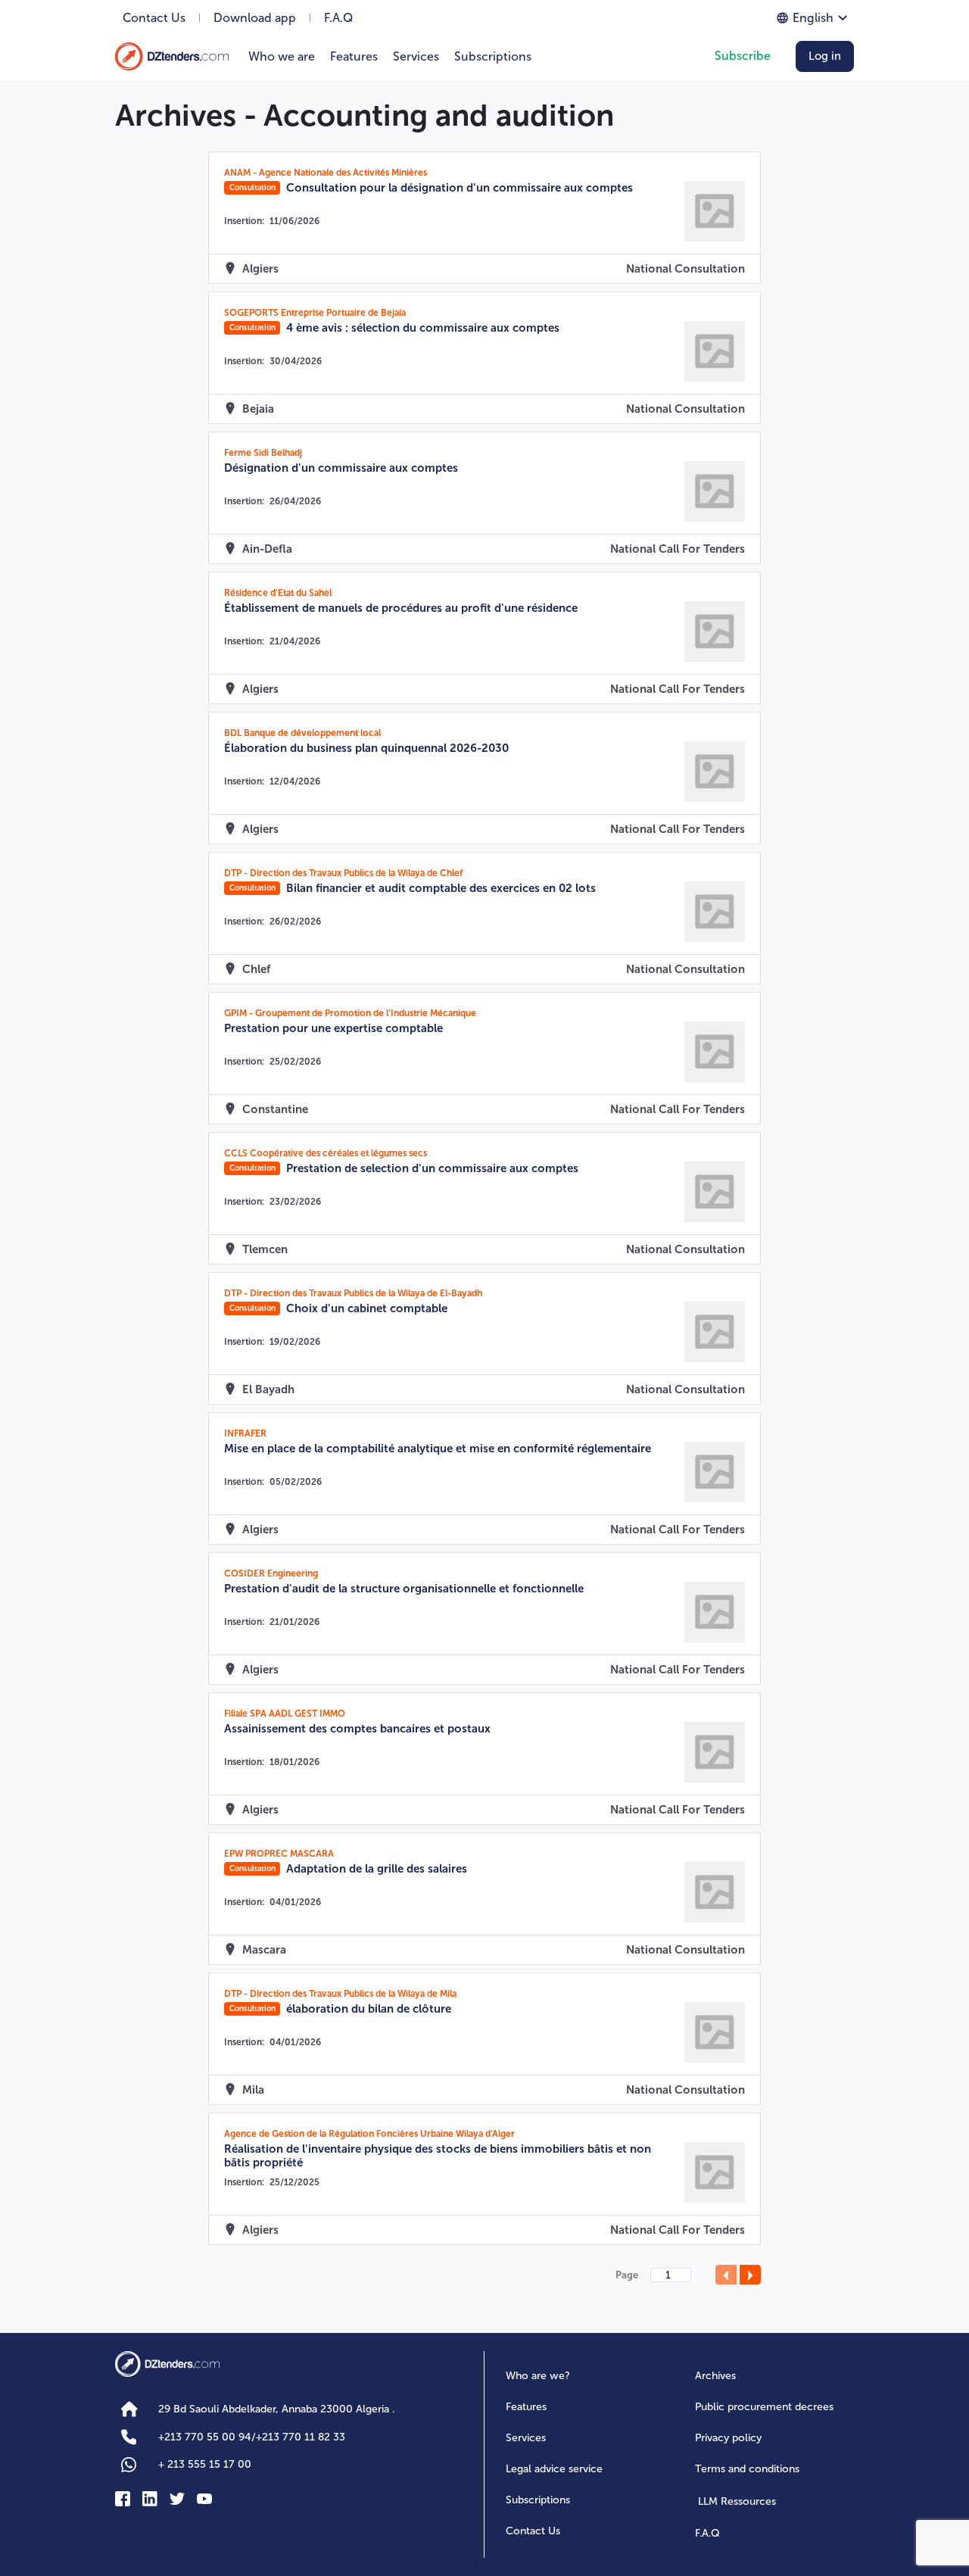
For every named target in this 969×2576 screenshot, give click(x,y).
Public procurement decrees (764, 2407)
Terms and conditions (747, 2469)
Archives (715, 2376)
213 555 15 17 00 (205, 2464)
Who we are (282, 56)
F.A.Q (338, 18)
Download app (255, 18)
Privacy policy (728, 2438)
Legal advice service (554, 2469)
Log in (825, 56)
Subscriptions (493, 56)
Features (354, 56)
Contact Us (154, 18)
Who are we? (538, 2376)
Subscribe (743, 56)
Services (416, 56)
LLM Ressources (737, 2501)
